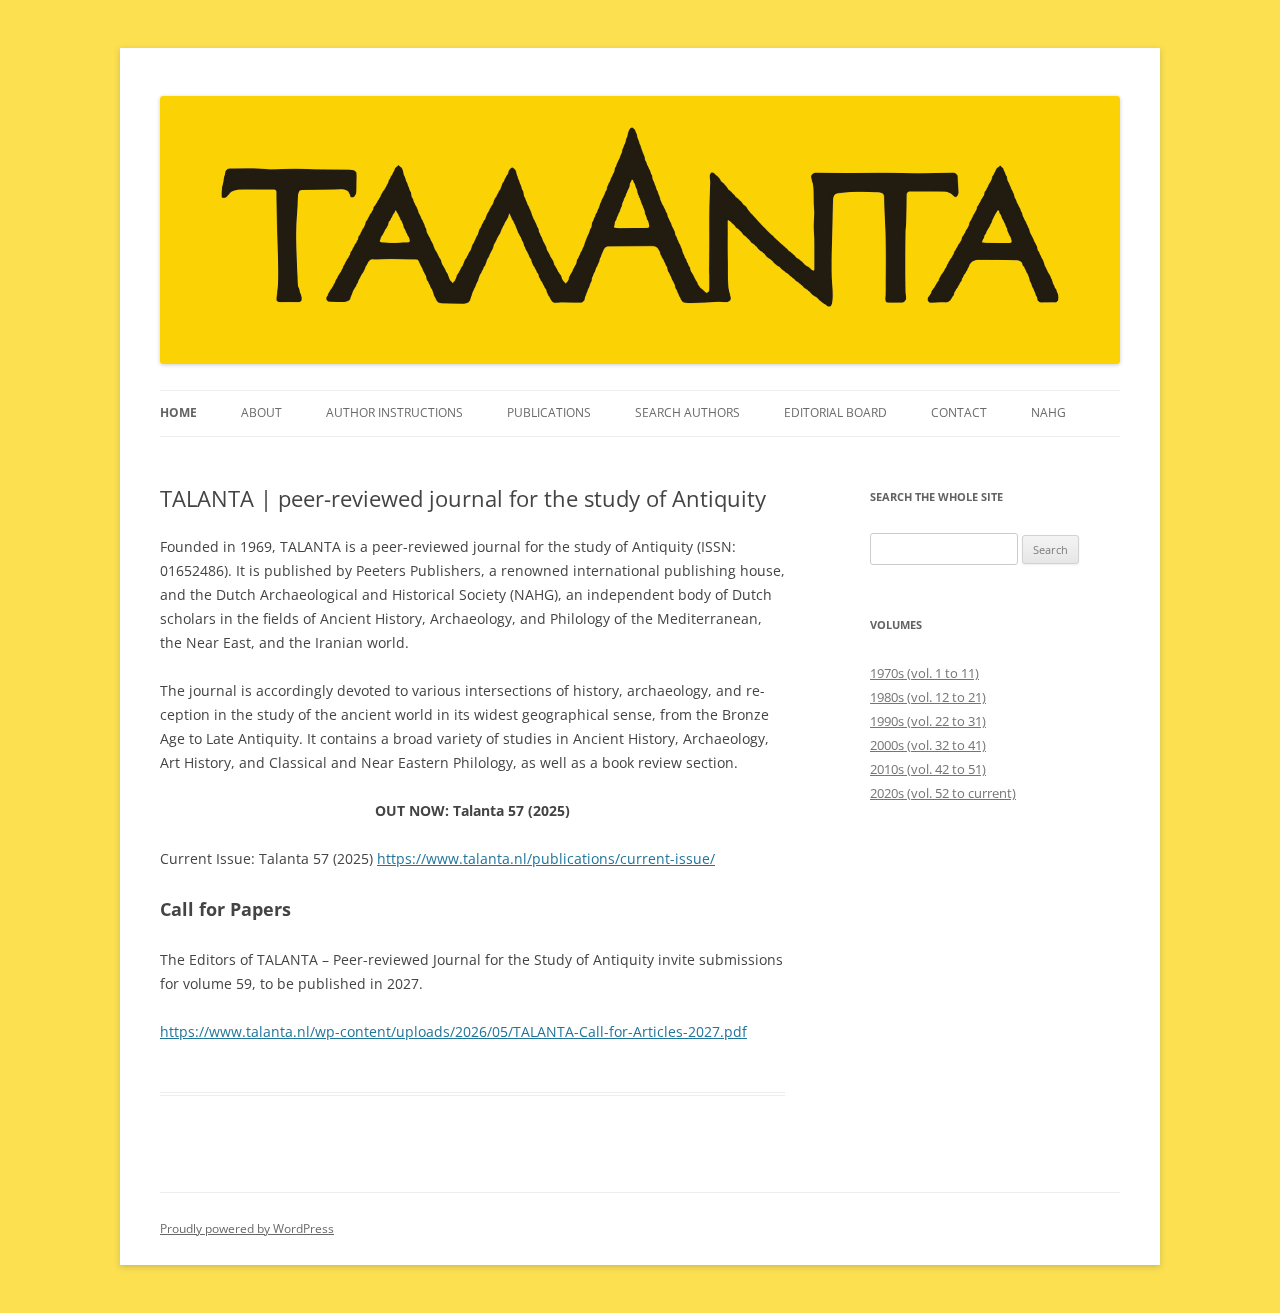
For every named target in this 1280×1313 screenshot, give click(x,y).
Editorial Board (835, 412)
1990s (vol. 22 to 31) (928, 721)
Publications (549, 412)
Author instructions (394, 412)
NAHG (1048, 412)
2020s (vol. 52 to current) (943, 793)
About (261, 412)
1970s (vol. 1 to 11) (924, 673)
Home (178, 412)
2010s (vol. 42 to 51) (928, 769)
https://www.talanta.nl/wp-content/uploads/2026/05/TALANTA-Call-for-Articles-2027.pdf (453, 1031)
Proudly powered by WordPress (247, 1228)
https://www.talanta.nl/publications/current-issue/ (546, 858)
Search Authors (687, 412)
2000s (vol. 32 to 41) (928, 745)
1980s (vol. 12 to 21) (928, 697)
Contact (959, 412)
